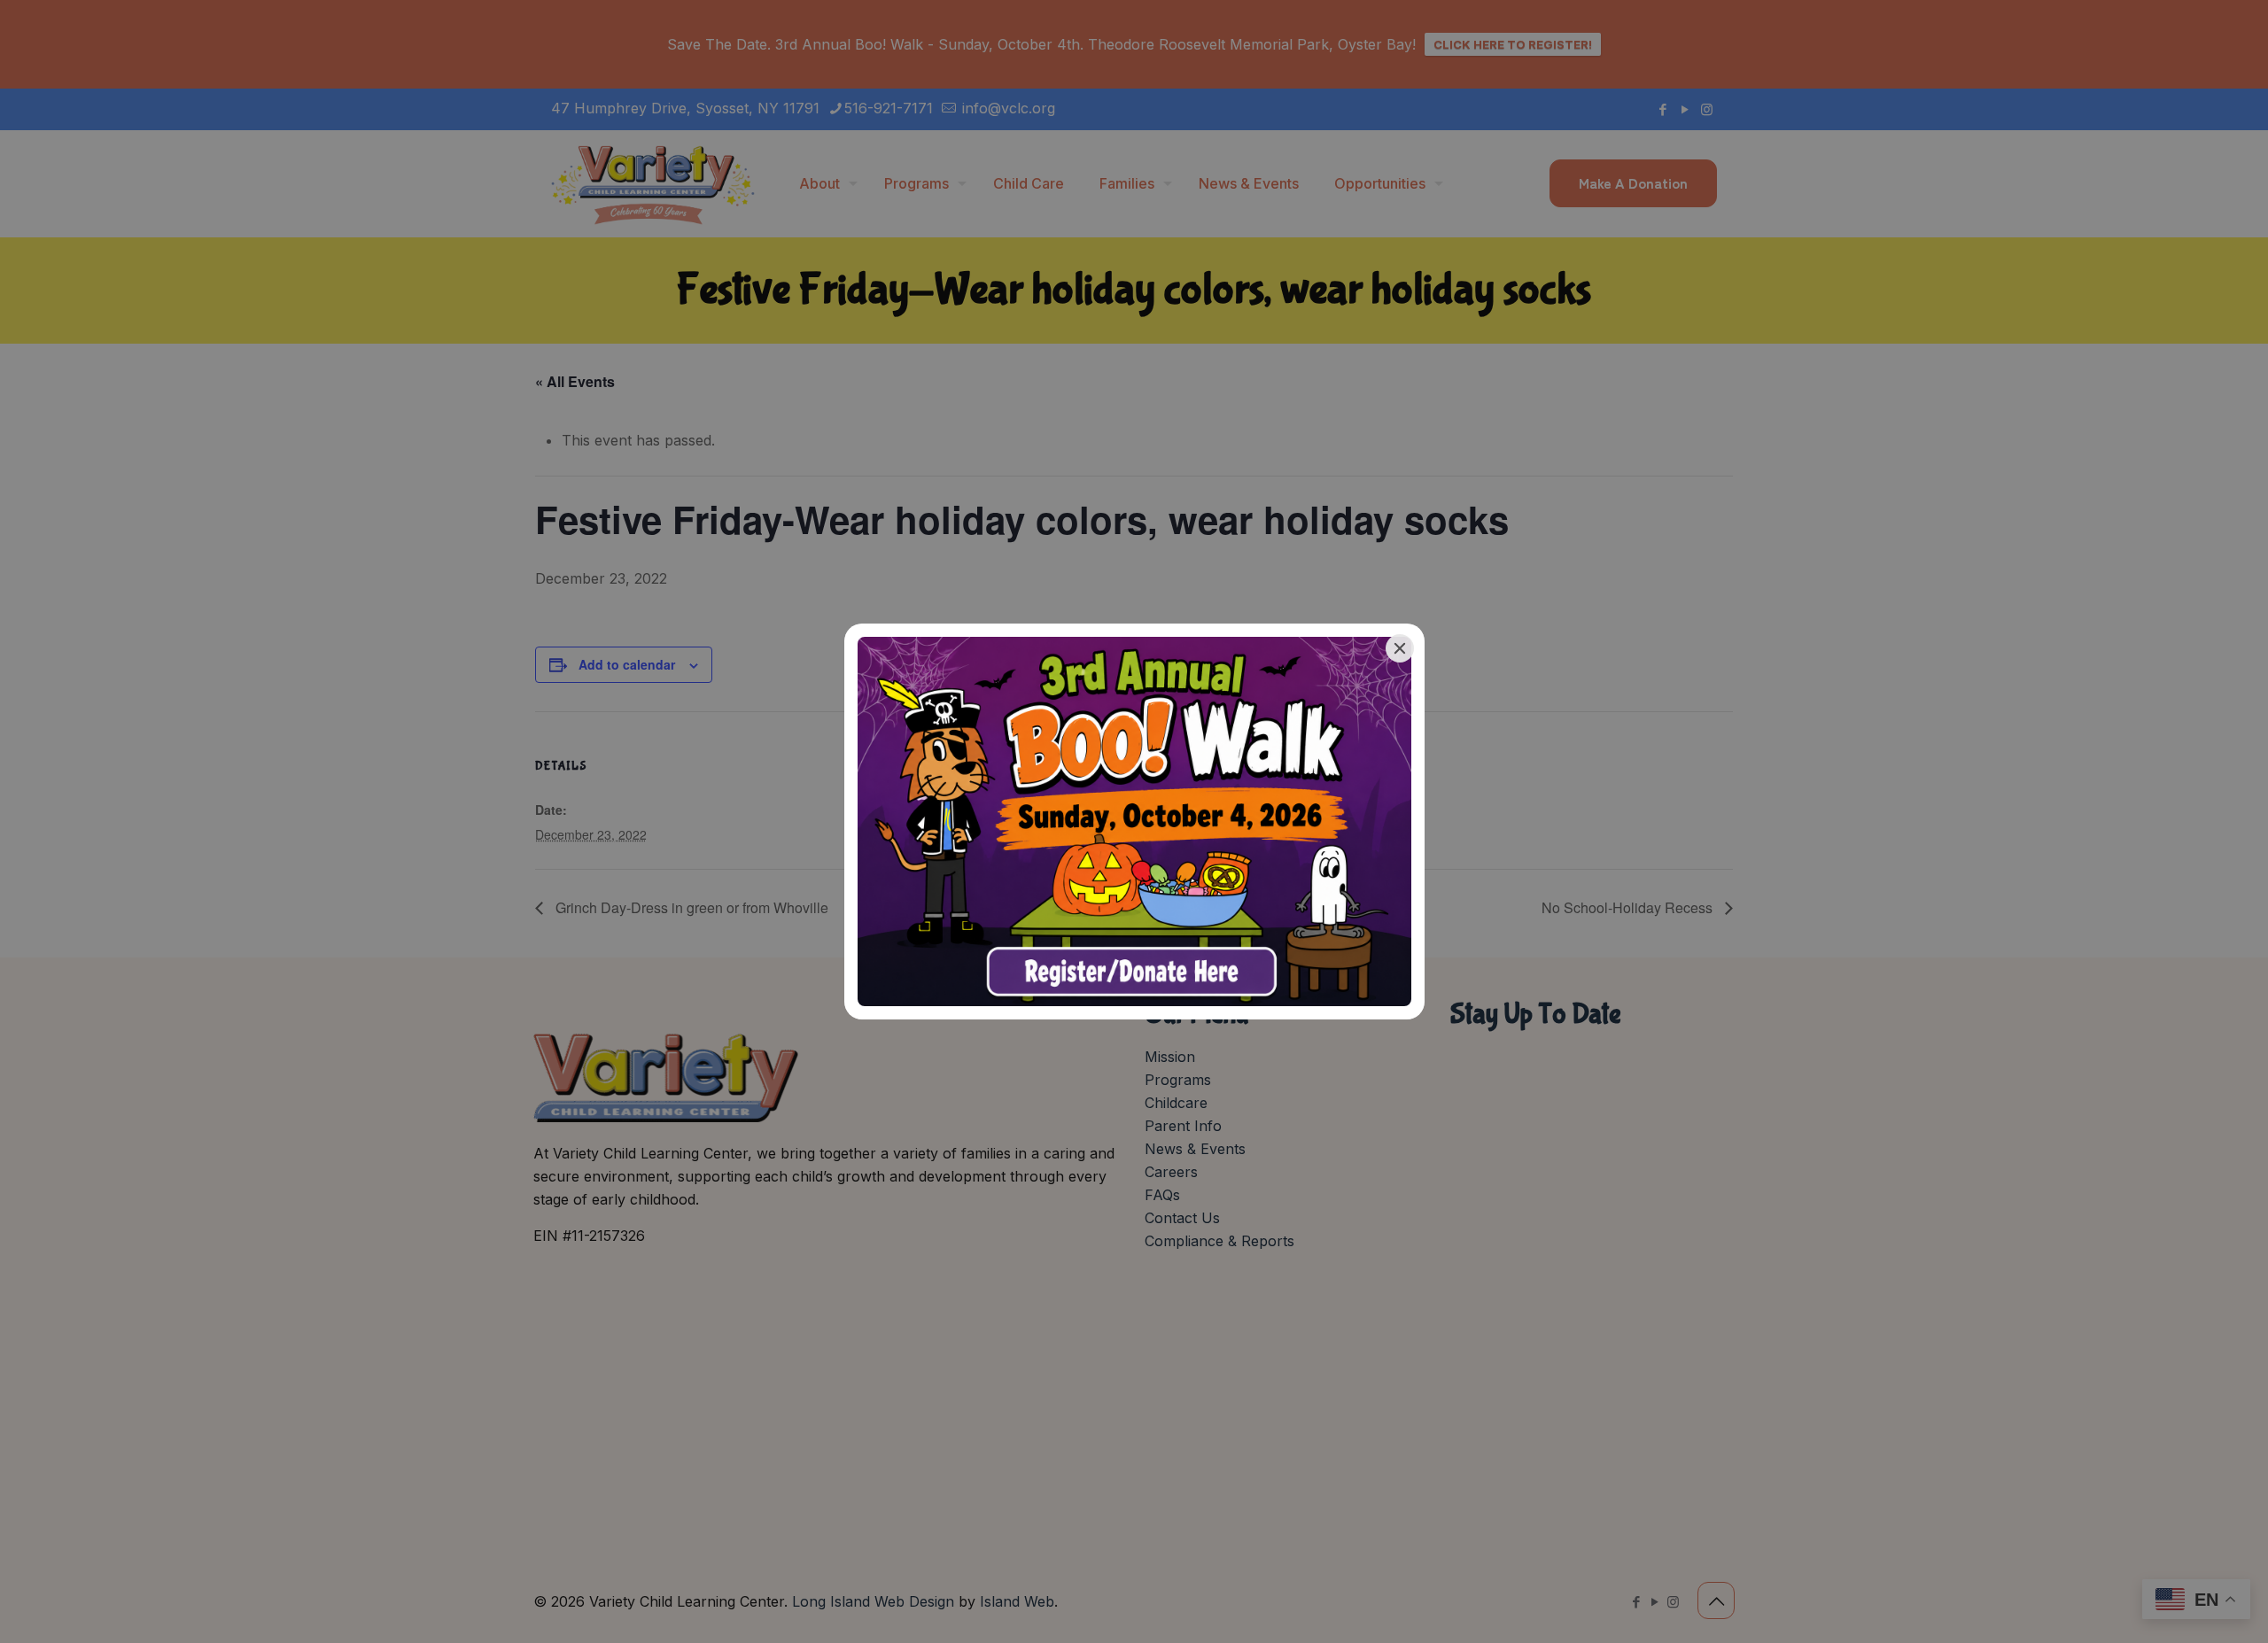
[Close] (1400, 648)
